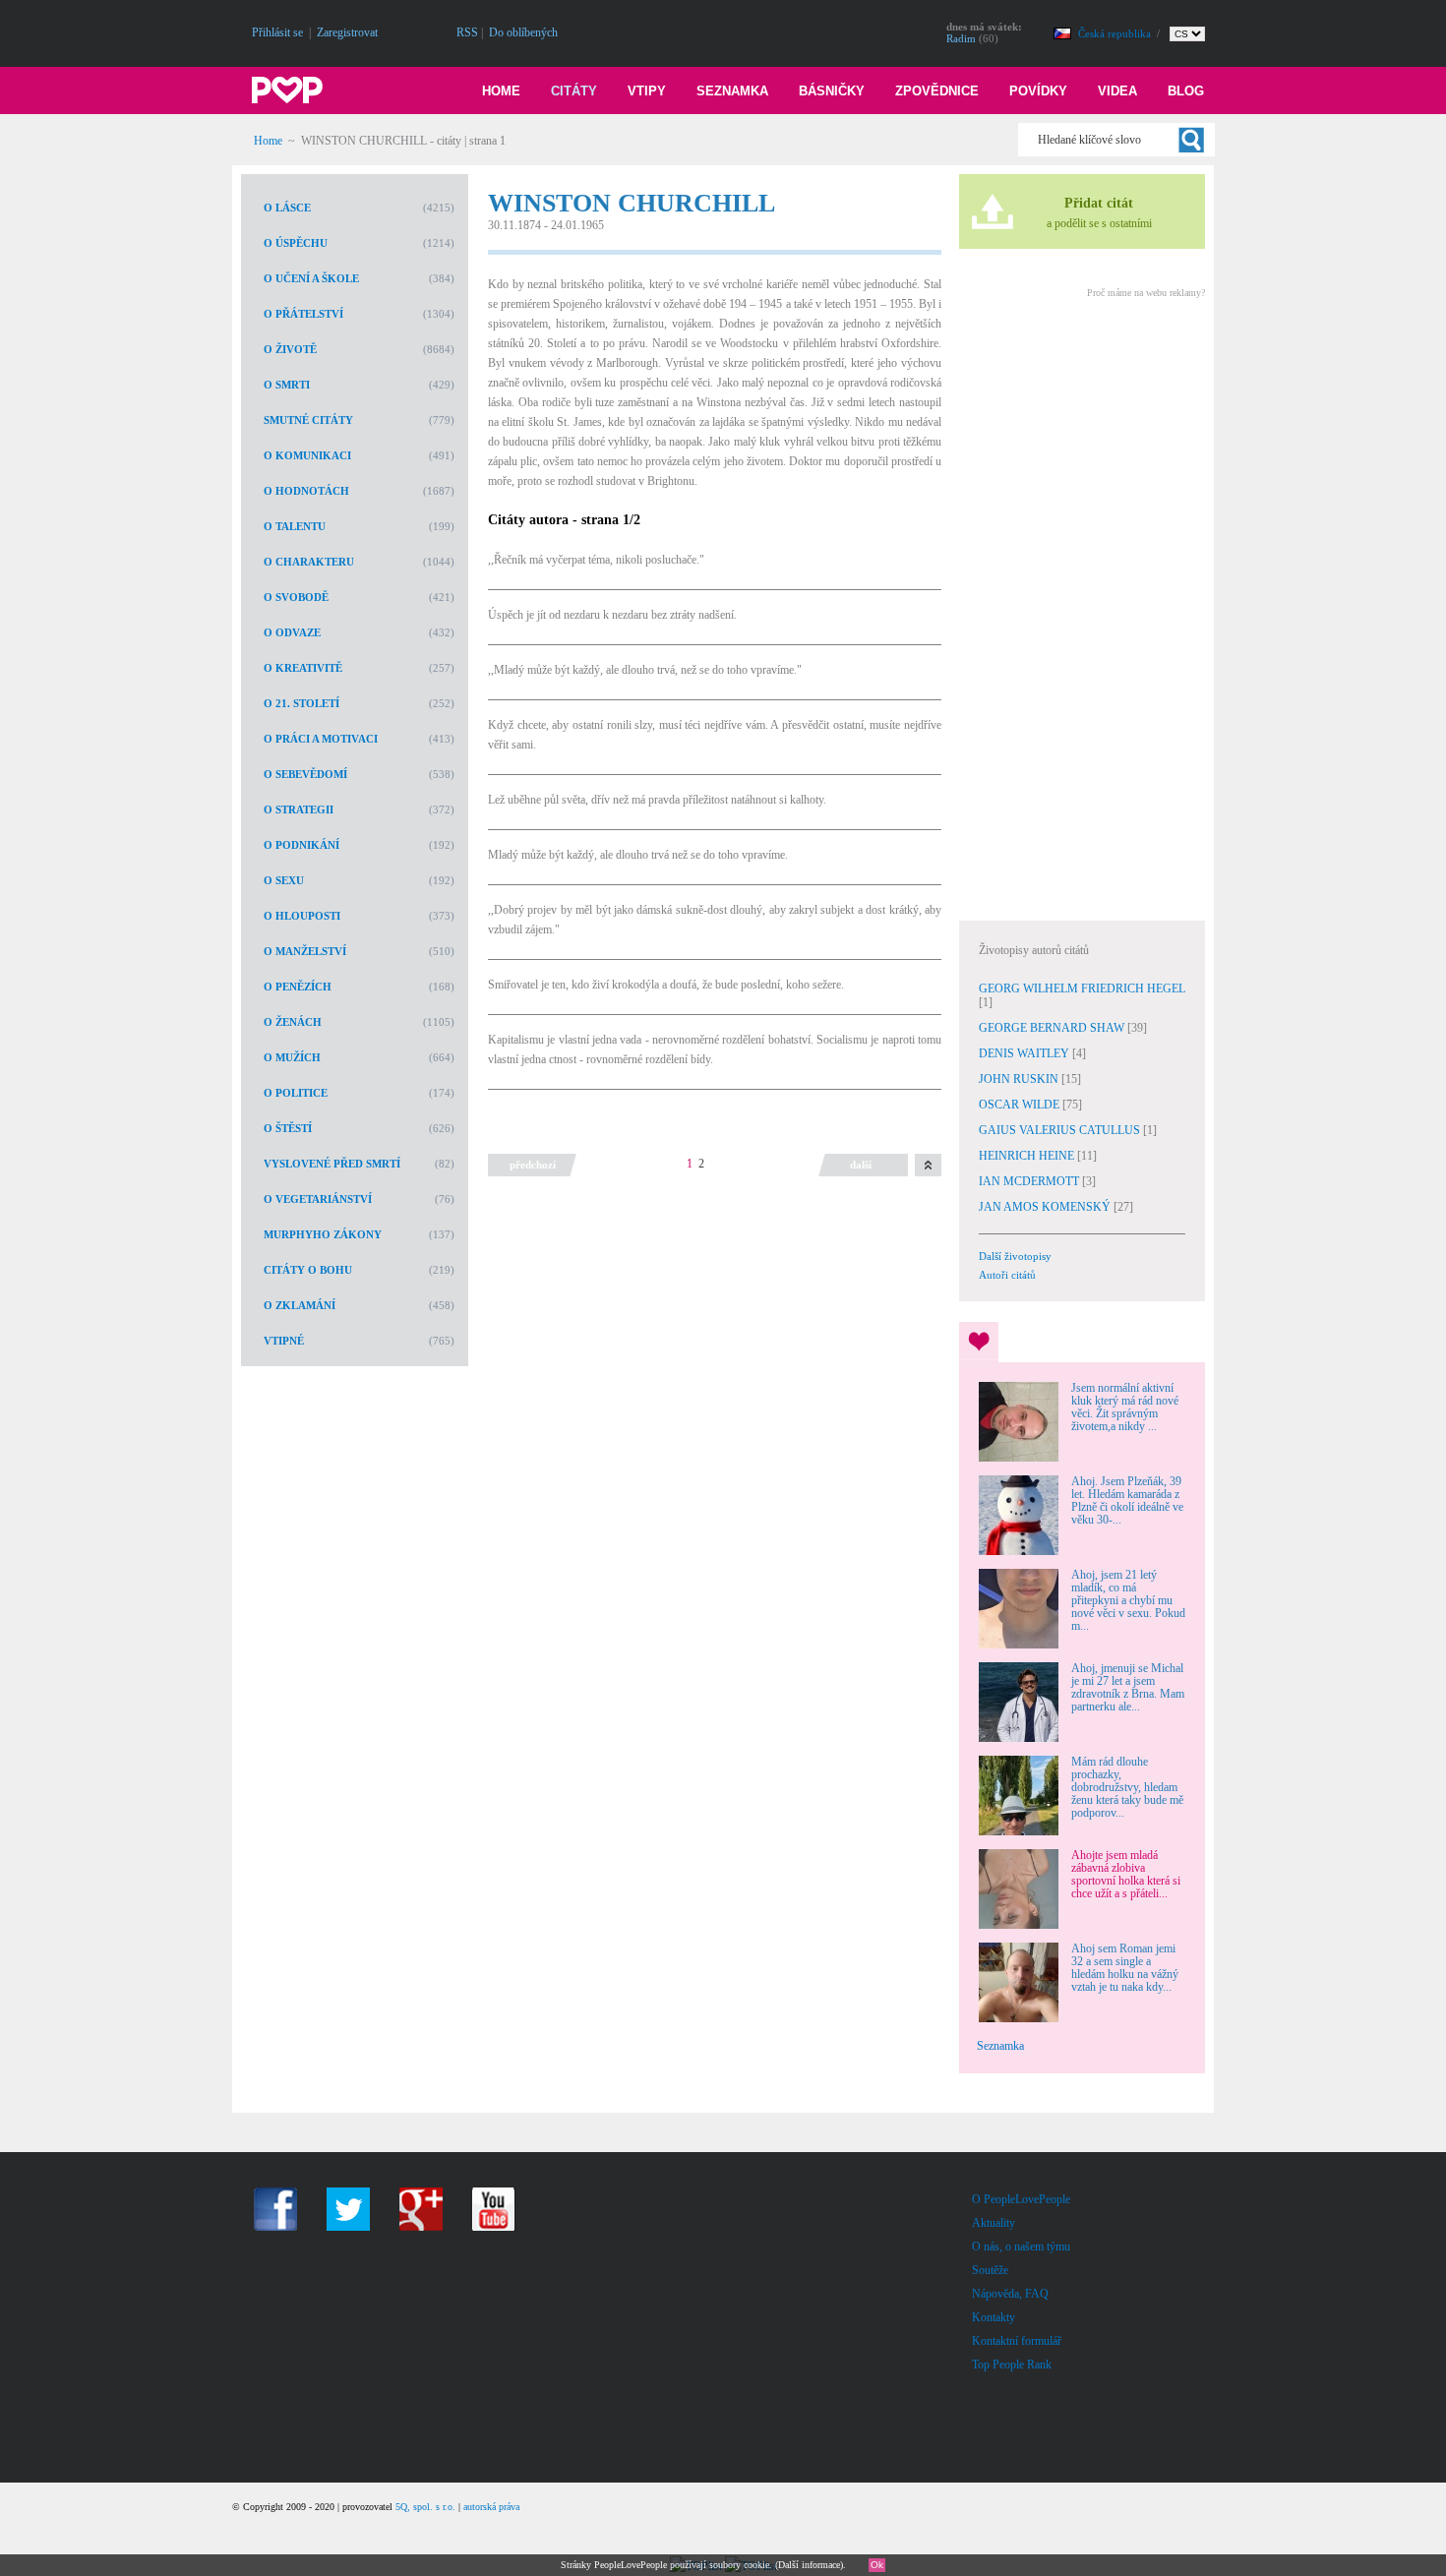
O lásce (287, 208)
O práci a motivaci (321, 739)
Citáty (574, 91)
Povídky (1038, 91)
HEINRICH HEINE (1028, 1156)
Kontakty (994, 2317)
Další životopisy (1015, 1256)
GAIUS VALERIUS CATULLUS (1061, 1130)
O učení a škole (311, 278)
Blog (1186, 91)
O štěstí (288, 1128)
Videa (1117, 91)
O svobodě (296, 597)
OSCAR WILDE (1021, 1105)
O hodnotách (306, 491)
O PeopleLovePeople (1021, 2199)
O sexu (284, 880)
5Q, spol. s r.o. (425, 2507)
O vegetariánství (318, 1199)
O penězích (298, 987)
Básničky (832, 91)
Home (501, 91)
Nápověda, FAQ (1010, 2294)
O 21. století (301, 703)
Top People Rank (1012, 2365)
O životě (290, 349)
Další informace (809, 2565)
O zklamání (300, 1305)
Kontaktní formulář (1017, 2341)
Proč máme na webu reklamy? (1146, 293)
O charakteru (309, 562)
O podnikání (301, 845)
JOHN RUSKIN (1020, 1079)
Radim (961, 38)
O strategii (299, 809)
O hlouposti (302, 916)
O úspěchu (296, 243)
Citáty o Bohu (308, 1270)
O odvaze (292, 632)
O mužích (292, 1057)
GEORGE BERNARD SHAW (1053, 1028)
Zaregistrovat (347, 32)
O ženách (293, 1022)
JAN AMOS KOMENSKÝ (1046, 1207)
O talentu (295, 526)
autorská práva (491, 2507)
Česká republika (1116, 33)
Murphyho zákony (323, 1234)
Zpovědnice (937, 91)
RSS (467, 32)
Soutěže (990, 2270)
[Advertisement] (1081, 607)
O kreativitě (303, 668)
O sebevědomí (305, 774)
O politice (296, 1093)
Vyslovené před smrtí (332, 1164)
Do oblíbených (523, 32)
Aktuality (994, 2223)
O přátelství (303, 314)
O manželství (305, 951)
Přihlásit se (277, 32)
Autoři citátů (1007, 1275)
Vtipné (284, 1341)
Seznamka (732, 91)
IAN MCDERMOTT (1030, 1181)
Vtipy (647, 91)
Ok (877, 2565)
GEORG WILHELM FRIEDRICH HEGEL (1082, 988)
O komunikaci (307, 455)
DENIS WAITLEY (1025, 1053)
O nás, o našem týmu (1021, 2247)
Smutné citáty (308, 420)
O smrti (287, 385)
